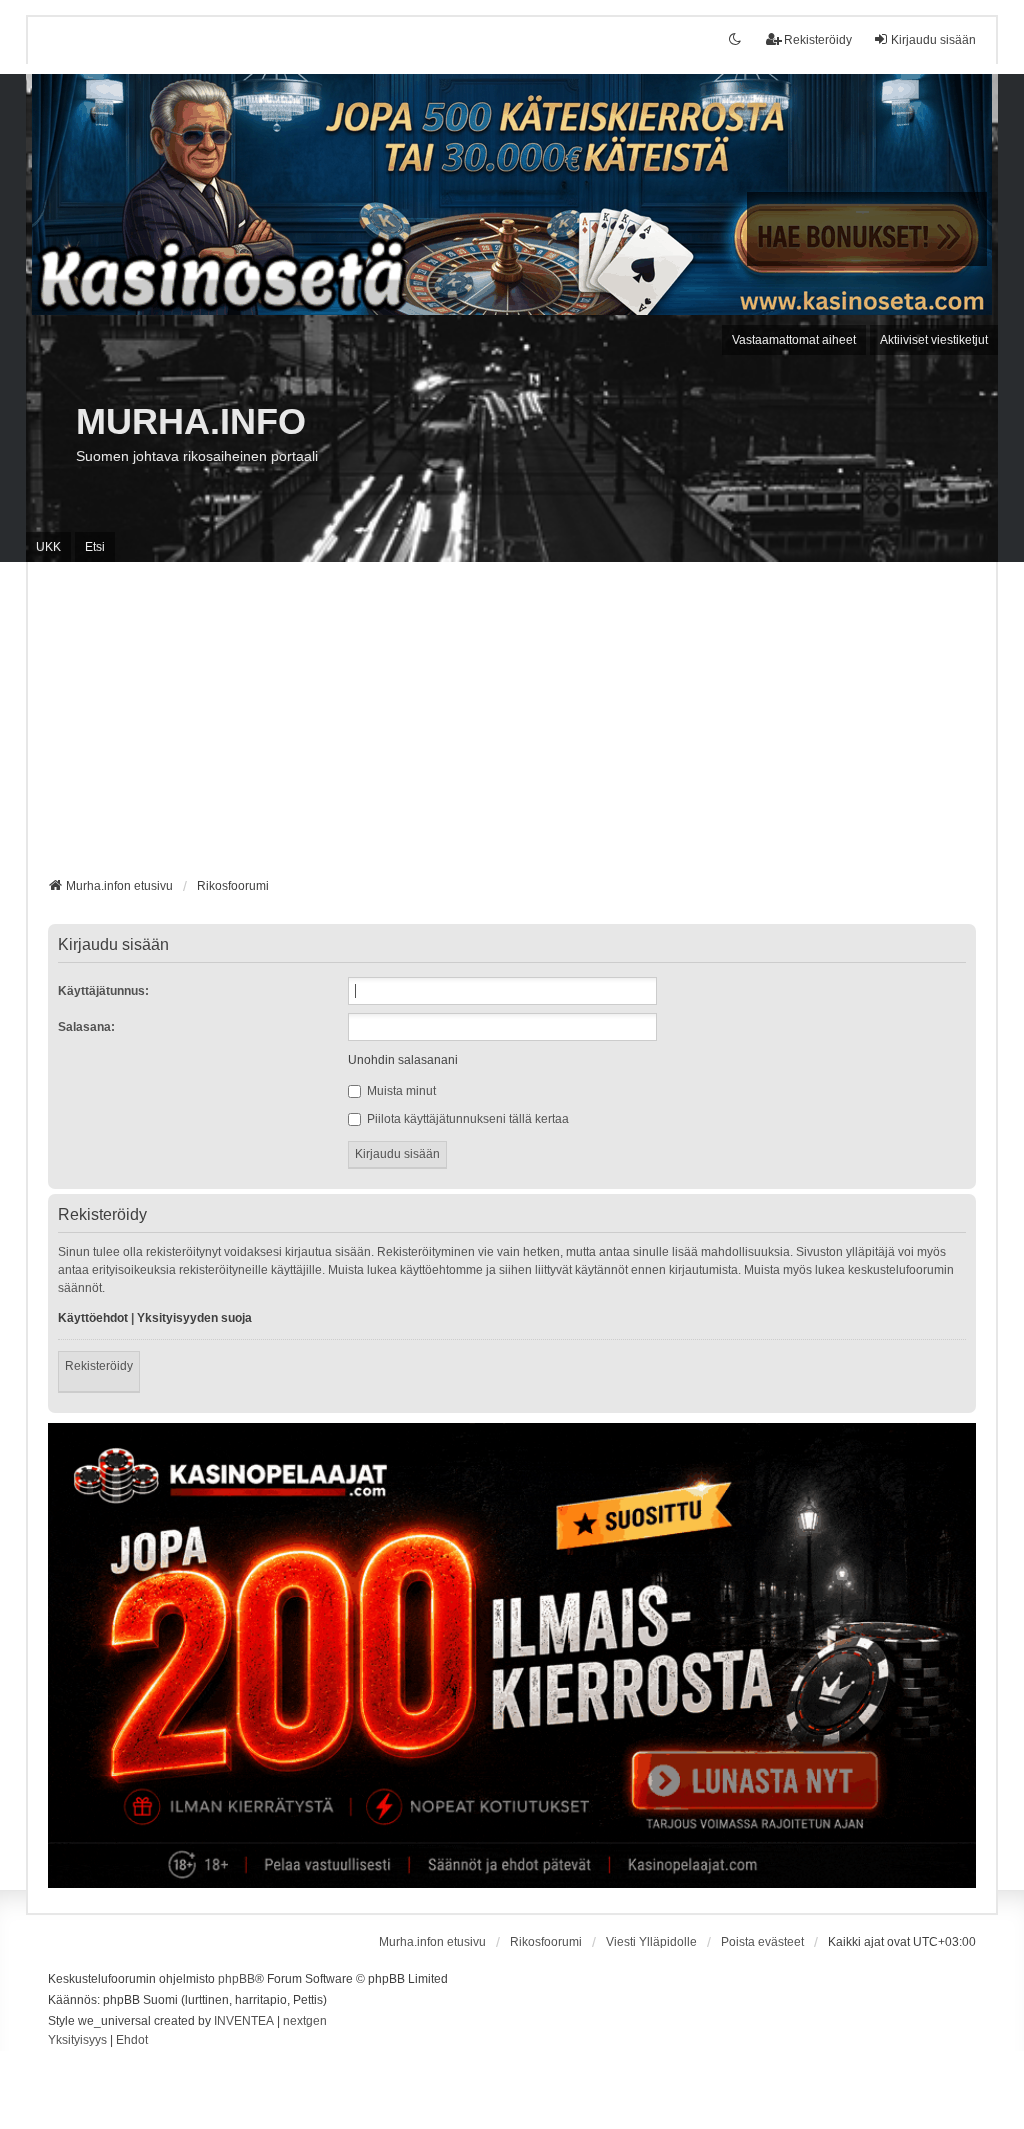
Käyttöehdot (93, 1318)
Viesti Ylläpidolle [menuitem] (651, 1942)
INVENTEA (244, 2021)
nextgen (305, 2021)
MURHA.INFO (191, 421)
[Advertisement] (512, 727)
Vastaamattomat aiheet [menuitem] (794, 340)
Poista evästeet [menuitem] (762, 1942)
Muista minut (400, 1091)
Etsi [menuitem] (95, 547)
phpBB (236, 1979)
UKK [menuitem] (48, 547)
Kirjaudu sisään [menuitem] (933, 40)
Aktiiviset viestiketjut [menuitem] (934, 340)
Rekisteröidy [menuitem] (818, 40)
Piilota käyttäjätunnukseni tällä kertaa (466, 1119)
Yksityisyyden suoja (194, 1318)
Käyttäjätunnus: (103, 991)
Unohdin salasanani (403, 1060)
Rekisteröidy (99, 1366)
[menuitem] (77, 2041)
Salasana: (86, 1027)
